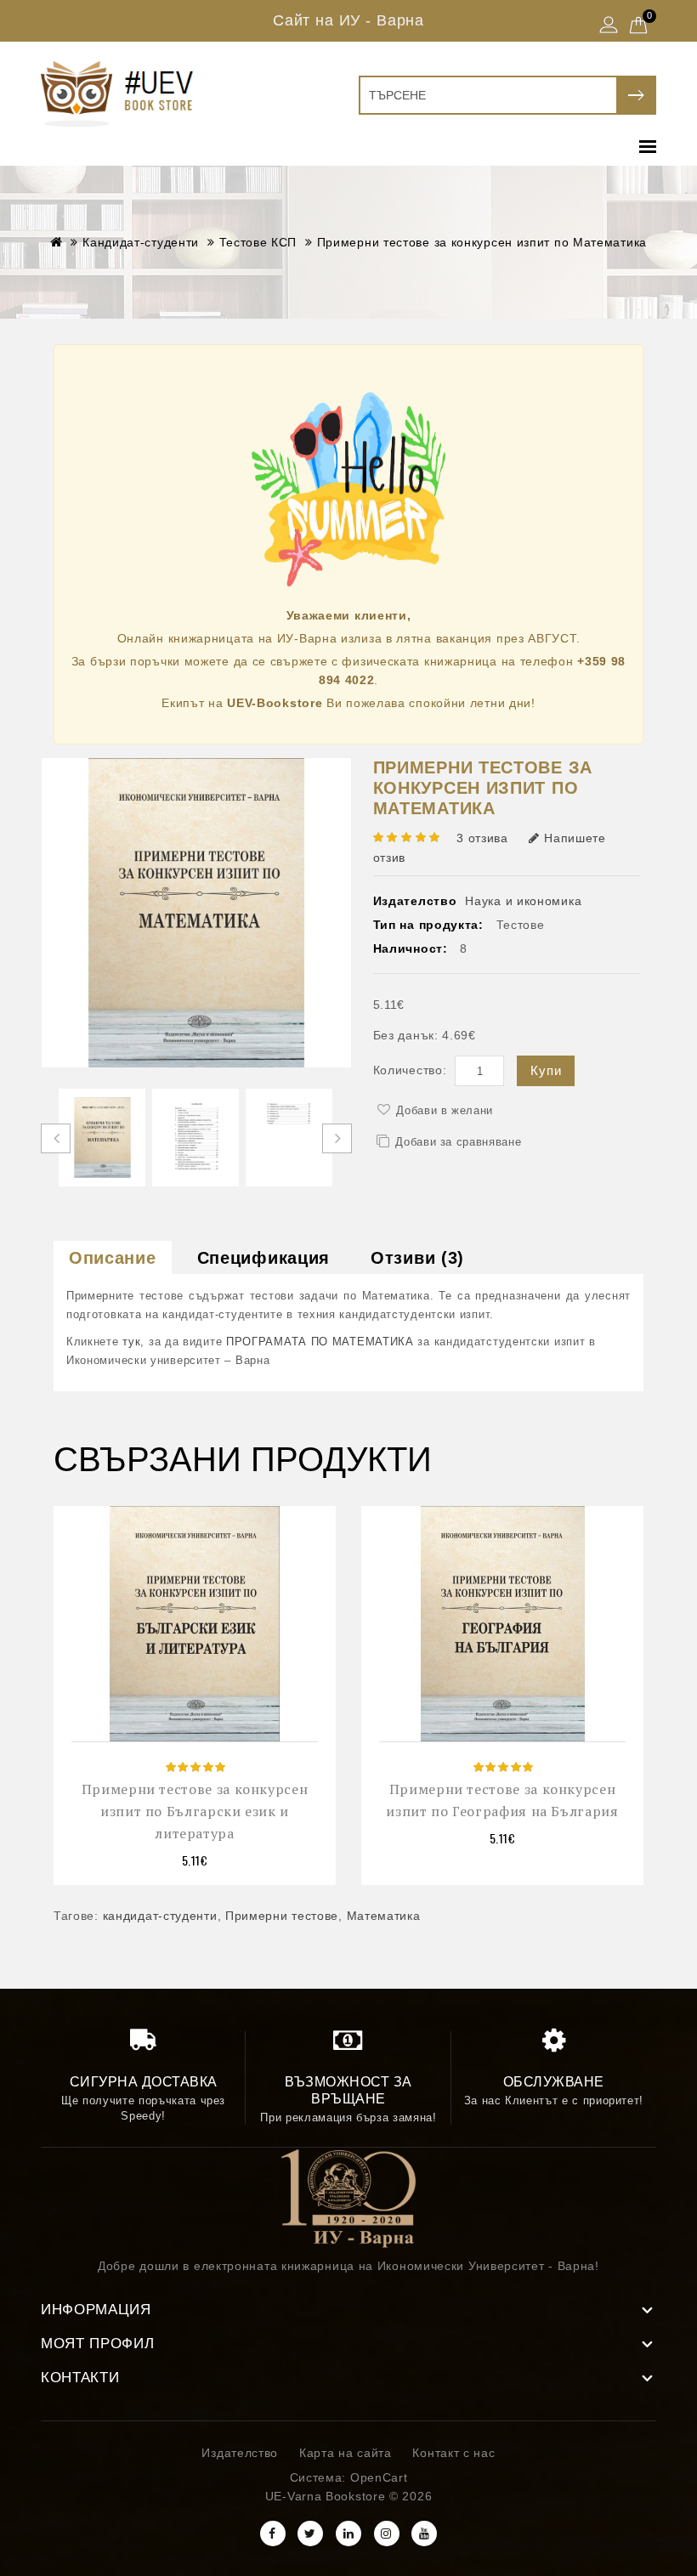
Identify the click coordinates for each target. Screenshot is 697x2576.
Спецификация (263, 1258)
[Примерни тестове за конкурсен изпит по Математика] (102, 1138)
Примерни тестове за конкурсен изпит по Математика (482, 242)
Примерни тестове (282, 1916)
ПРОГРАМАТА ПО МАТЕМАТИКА (320, 1342)
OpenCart (379, 2477)
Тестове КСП (258, 242)
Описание (113, 1258)
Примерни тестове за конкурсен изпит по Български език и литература (195, 1811)
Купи (546, 1070)
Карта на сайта (346, 2453)
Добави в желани (445, 1110)
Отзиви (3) (417, 1258)
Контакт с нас (453, 2453)
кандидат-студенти (160, 1916)
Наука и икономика (523, 901)
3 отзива (482, 838)
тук (131, 1342)
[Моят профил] (609, 26)
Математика (384, 1916)
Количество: (410, 1070)
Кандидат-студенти (141, 242)
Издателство (240, 2453)
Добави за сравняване (458, 1142)
